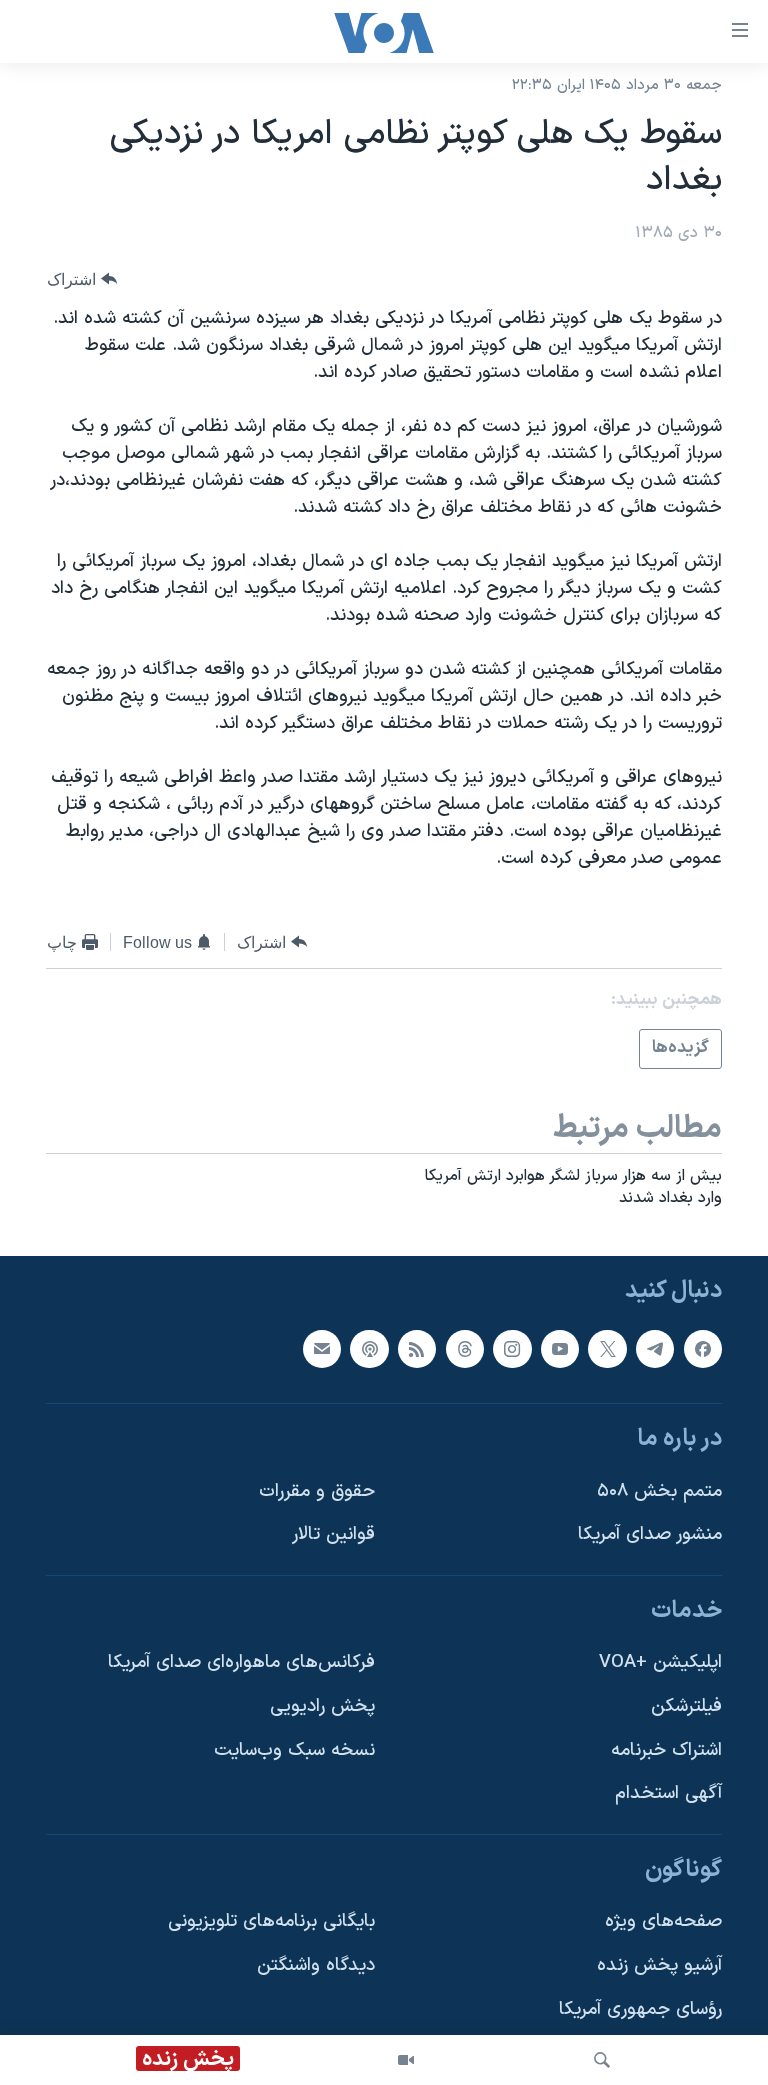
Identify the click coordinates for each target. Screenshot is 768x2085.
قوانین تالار (333, 1534)
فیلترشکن (686, 1706)
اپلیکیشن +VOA (660, 1662)
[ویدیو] (406, 2060)
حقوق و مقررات (317, 1490)
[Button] (82, 279)
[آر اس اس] (417, 1348)
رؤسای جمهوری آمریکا (640, 2008)
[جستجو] (602, 2060)
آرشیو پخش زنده (659, 1965)
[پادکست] (369, 1348)
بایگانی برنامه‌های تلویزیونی (271, 1921)
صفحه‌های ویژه (663, 1921)
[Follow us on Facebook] (703, 1348)
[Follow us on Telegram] (655, 1348)
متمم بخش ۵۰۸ (659, 1490)
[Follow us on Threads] (465, 1348)
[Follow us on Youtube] (560, 1348)
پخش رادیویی (322, 1706)
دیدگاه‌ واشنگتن (316, 1965)
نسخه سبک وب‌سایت (294, 1749)
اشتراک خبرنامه (666, 1749)
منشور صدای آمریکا (650, 1534)
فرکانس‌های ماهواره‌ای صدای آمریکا (241, 1662)
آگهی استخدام (668, 1793)
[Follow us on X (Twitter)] (607, 1348)
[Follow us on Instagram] (512, 1348)
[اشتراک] (322, 1348)
